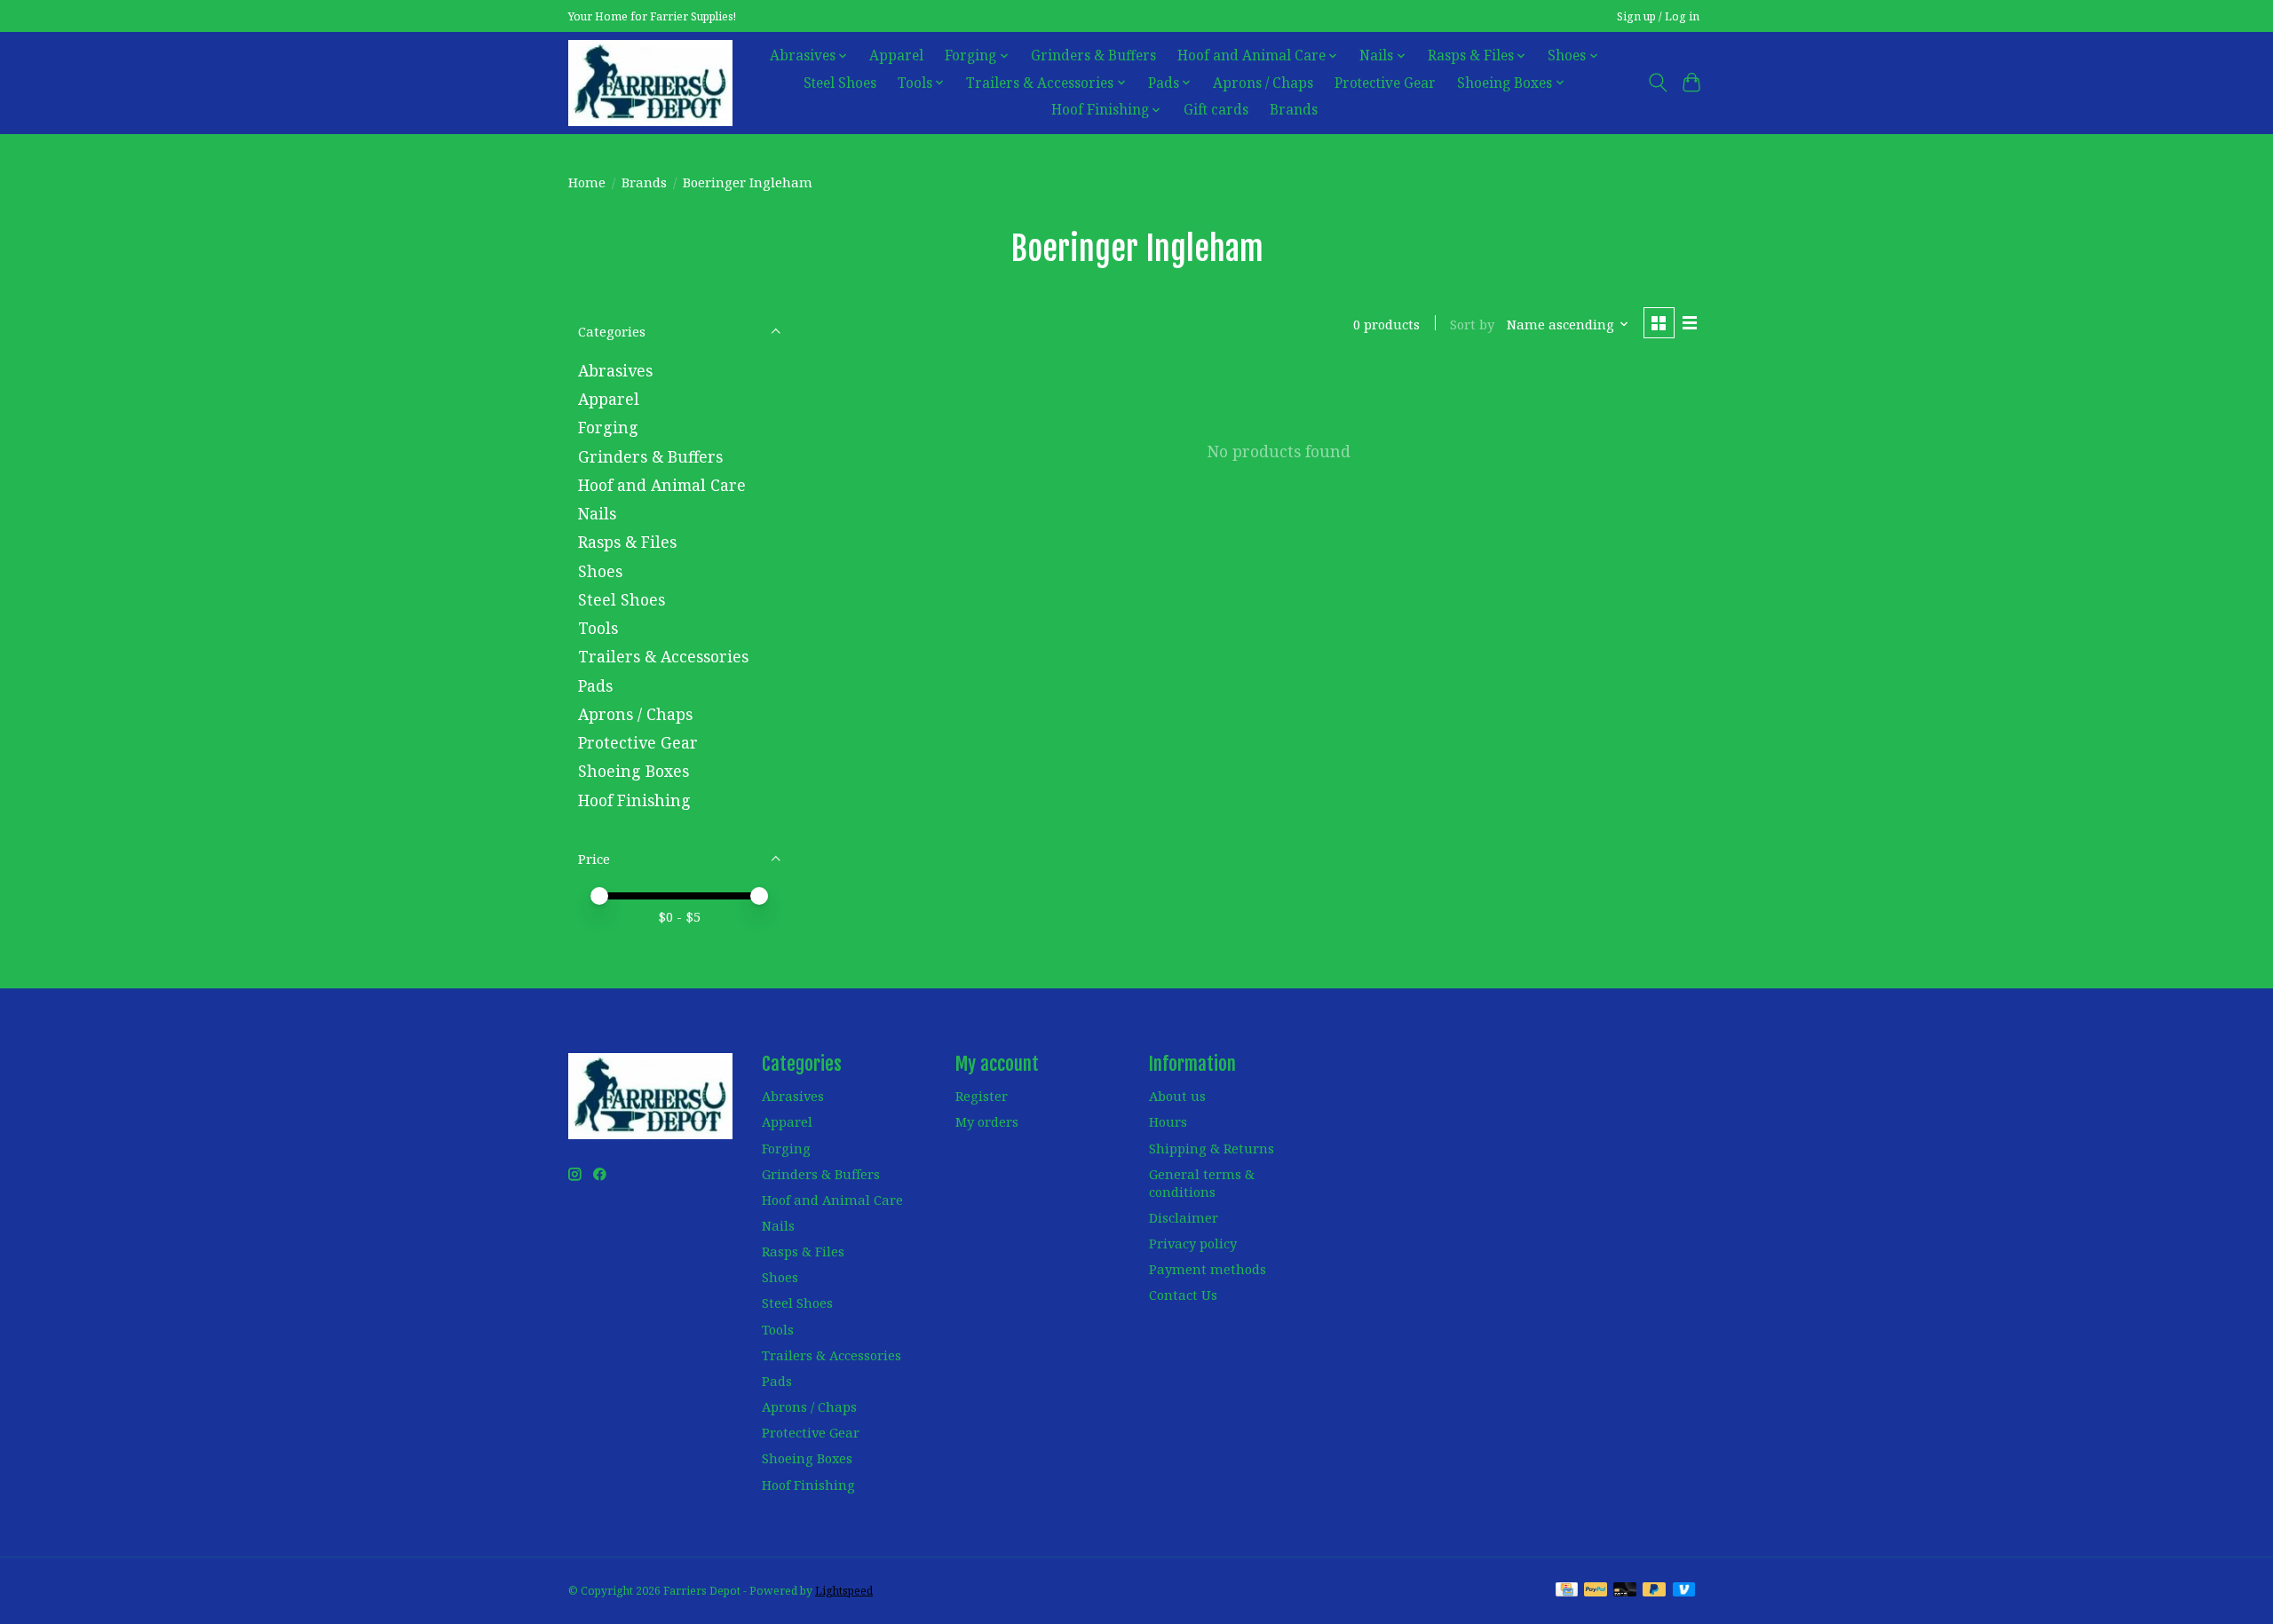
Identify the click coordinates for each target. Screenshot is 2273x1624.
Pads (595, 685)
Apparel (896, 55)
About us (1177, 1096)
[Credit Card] (1567, 1591)
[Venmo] (1684, 1591)
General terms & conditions (1202, 1183)
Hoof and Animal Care (662, 485)
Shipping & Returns (1212, 1148)
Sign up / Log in (1658, 16)
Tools (598, 628)
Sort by (1472, 324)
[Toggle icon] (1657, 83)
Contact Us (1183, 1295)
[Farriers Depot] (650, 83)
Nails (597, 513)
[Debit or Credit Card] (1625, 1591)
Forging (608, 427)
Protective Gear (1385, 83)
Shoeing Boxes (634, 771)
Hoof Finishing (634, 800)
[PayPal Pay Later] (1654, 1591)
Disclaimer (1184, 1217)
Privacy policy (1193, 1243)
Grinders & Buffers (1093, 55)
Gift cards (1216, 110)
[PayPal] (1596, 1591)
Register (982, 1096)
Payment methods (1208, 1269)
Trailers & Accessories (663, 656)
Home (587, 182)
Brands (1294, 110)
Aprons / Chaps (1263, 83)
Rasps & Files (627, 542)
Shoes (600, 571)
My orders (987, 1121)
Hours (1168, 1121)
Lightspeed (844, 1591)
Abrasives (615, 370)
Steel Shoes (840, 83)
